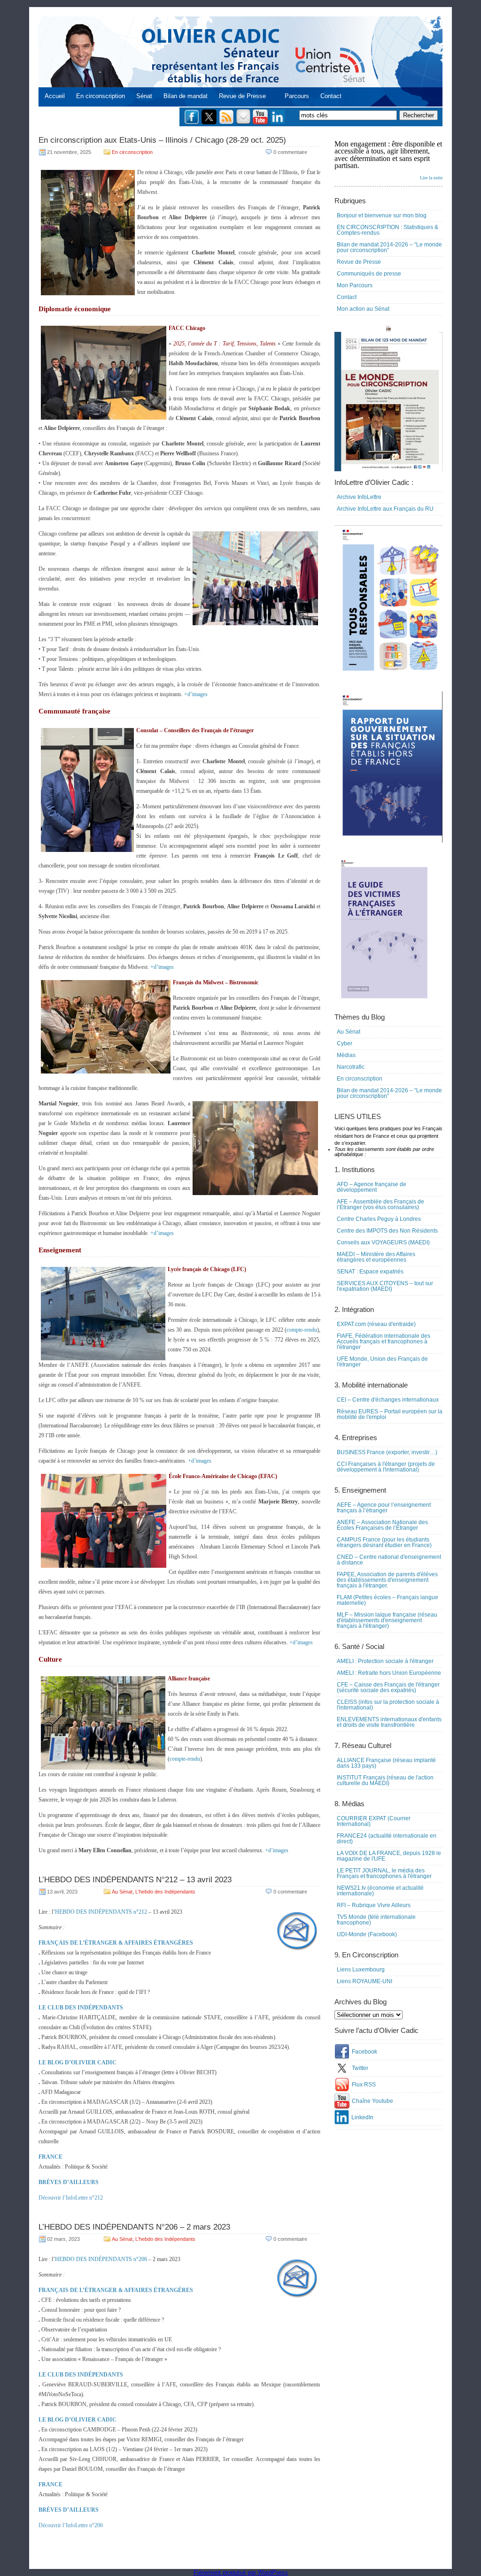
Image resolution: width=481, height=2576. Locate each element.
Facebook (365, 2052)
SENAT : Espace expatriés (370, 1272)
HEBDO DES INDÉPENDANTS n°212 (101, 1912)
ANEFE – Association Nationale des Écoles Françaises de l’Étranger (382, 1525)
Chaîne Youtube (372, 2101)
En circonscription (101, 96)
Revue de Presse (242, 96)
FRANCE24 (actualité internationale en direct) (387, 1839)
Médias (346, 1055)
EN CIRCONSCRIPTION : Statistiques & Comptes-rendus (388, 230)
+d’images (196, 694)
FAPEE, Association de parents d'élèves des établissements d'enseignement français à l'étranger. (387, 1580)
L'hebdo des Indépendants (165, 1892)
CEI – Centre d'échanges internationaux (388, 1400)
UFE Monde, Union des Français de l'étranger (382, 1362)
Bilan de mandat (186, 96)
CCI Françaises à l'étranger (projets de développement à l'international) (386, 1467)
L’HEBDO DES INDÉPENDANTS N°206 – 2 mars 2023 (134, 2227)
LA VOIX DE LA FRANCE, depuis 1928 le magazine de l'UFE (389, 1856)
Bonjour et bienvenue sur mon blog (382, 215)
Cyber (345, 1043)
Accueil (55, 96)
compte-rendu (302, 1330)
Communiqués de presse (369, 274)
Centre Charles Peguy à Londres (379, 1219)
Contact (331, 96)
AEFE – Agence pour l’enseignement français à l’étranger (384, 1508)
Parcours (297, 96)
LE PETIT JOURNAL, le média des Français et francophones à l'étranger (384, 1873)
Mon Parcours (355, 285)
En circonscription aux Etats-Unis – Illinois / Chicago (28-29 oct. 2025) (162, 140)
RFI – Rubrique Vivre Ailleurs (374, 1905)
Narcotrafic (351, 1067)
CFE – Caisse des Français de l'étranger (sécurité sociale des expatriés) (388, 1687)
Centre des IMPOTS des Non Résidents (387, 1231)
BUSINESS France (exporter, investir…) (387, 1452)
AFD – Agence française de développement (372, 1187)
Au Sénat (122, 1892)
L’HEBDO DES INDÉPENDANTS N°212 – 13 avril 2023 (135, 1880)
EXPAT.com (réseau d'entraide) (376, 1324)
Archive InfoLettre (359, 497)
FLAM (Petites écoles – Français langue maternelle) (388, 1600)
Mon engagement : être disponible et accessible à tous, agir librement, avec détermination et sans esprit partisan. (388, 160)
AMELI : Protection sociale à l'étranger (385, 1661)
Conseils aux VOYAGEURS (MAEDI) (383, 1242)
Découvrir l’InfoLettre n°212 (71, 2198)
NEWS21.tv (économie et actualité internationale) (380, 1891)
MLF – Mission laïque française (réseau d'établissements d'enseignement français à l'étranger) (387, 1620)
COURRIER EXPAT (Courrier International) (374, 1821)
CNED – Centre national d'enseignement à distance (389, 1560)
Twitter (360, 2068)
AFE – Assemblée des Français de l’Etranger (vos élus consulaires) (380, 1204)
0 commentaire (290, 152)
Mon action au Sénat (363, 309)
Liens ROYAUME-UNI (365, 1981)
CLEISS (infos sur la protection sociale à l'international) (388, 1705)
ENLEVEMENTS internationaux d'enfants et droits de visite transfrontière (389, 1722)
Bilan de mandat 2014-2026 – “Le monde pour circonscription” (389, 247)
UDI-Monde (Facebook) (367, 1934)
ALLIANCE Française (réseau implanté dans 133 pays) (386, 1763)
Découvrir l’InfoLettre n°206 (71, 2525)
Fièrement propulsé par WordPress (241, 2572)
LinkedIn (362, 2117)
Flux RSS (364, 2085)
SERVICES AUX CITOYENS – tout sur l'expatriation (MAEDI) (385, 1286)
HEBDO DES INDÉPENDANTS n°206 (101, 2259)
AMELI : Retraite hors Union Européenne (389, 1673)
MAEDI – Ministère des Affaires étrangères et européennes (376, 1257)
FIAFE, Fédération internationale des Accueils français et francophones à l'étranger (384, 1342)
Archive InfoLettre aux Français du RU (385, 509)
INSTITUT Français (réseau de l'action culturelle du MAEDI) (385, 1780)
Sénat (144, 96)
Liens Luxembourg (361, 1970)
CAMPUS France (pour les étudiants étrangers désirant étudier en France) (384, 1542)
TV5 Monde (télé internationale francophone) (376, 1920)
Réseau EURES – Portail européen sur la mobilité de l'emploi (390, 1414)
